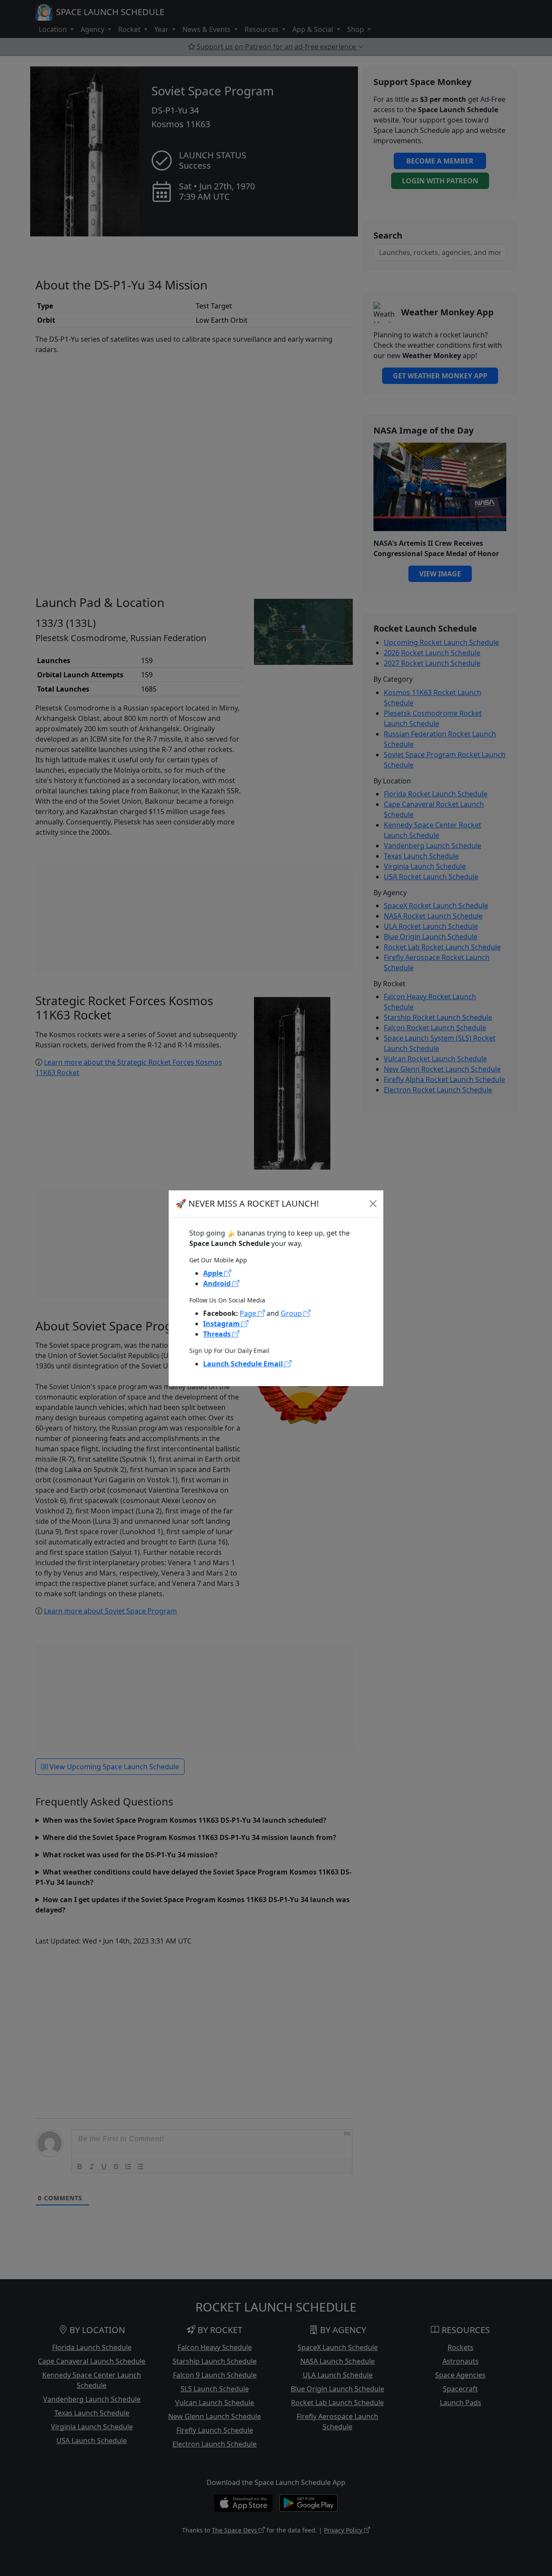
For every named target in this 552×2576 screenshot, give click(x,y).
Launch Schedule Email (244, 1364)
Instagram (222, 1324)
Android (218, 1283)
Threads (218, 1334)
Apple (214, 1273)
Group (292, 1313)
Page (249, 1313)
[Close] (373, 1204)
